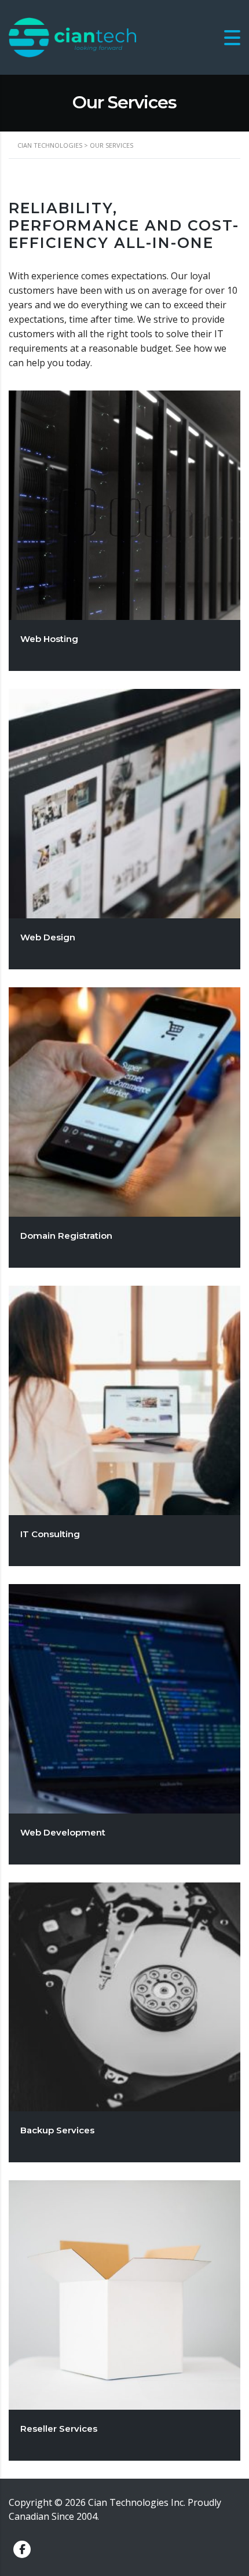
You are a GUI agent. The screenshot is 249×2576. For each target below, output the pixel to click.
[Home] (72, 37)
